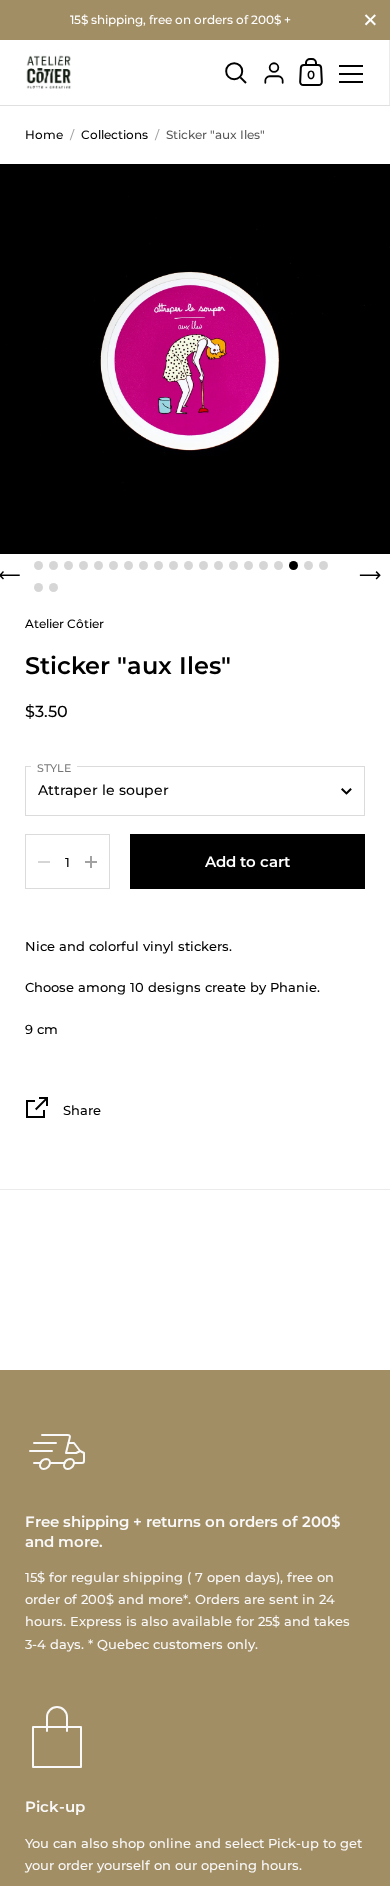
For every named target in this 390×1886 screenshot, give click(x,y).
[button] (38, 565)
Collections (114, 134)
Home (44, 134)
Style (54, 768)
